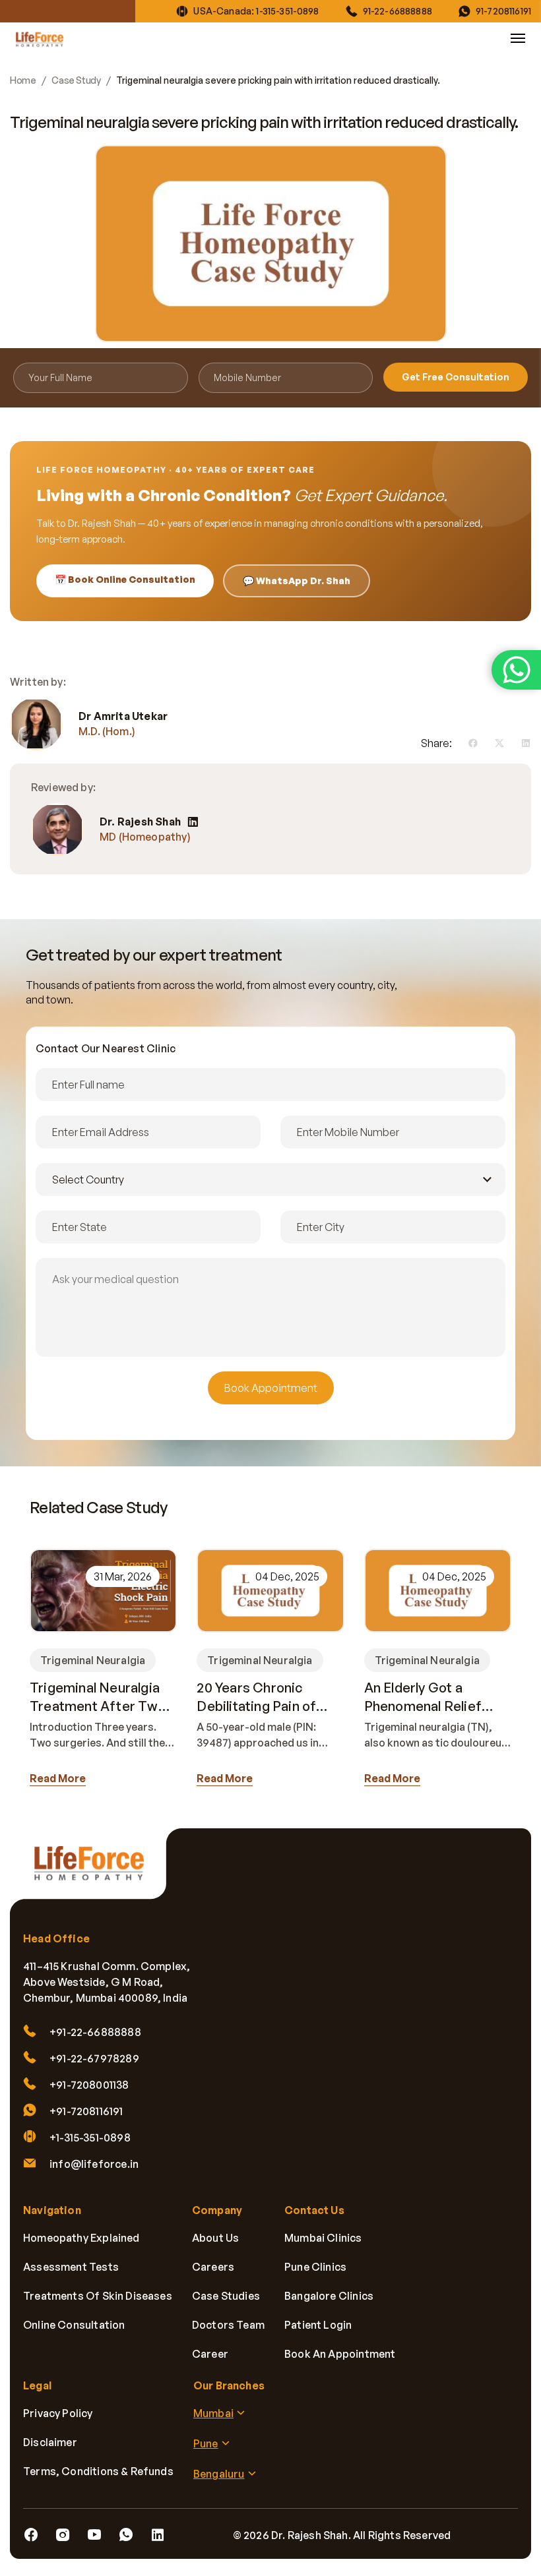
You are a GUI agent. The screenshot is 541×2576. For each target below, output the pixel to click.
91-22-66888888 (398, 11)
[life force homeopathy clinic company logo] (96, 1872)
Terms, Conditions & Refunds (98, 2471)
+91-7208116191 (86, 2111)
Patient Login (318, 2325)
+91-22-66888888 (95, 2032)
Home (23, 80)
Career (210, 2354)
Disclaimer (50, 2442)
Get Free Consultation (456, 377)
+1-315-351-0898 (90, 2138)
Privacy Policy (58, 2413)
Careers (213, 2267)
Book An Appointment (340, 2354)
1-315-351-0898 (287, 11)
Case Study (76, 80)
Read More (58, 1778)
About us (215, 2238)
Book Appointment (271, 1388)
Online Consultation (74, 2325)
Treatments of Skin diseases (98, 2296)
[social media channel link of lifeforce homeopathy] (31, 2535)
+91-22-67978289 (94, 2058)
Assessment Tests (71, 2267)
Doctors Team (228, 2325)
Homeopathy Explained (81, 2238)
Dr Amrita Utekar (123, 716)
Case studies (226, 2296)
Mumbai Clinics (323, 2238)
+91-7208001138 (89, 2085)
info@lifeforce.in (94, 2164)
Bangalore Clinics (329, 2296)
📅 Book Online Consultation (125, 579)
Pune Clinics (315, 2267)
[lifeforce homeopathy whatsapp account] (516, 670)
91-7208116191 (503, 11)
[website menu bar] (518, 38)
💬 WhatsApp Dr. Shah (297, 581)
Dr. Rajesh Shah (140, 822)
